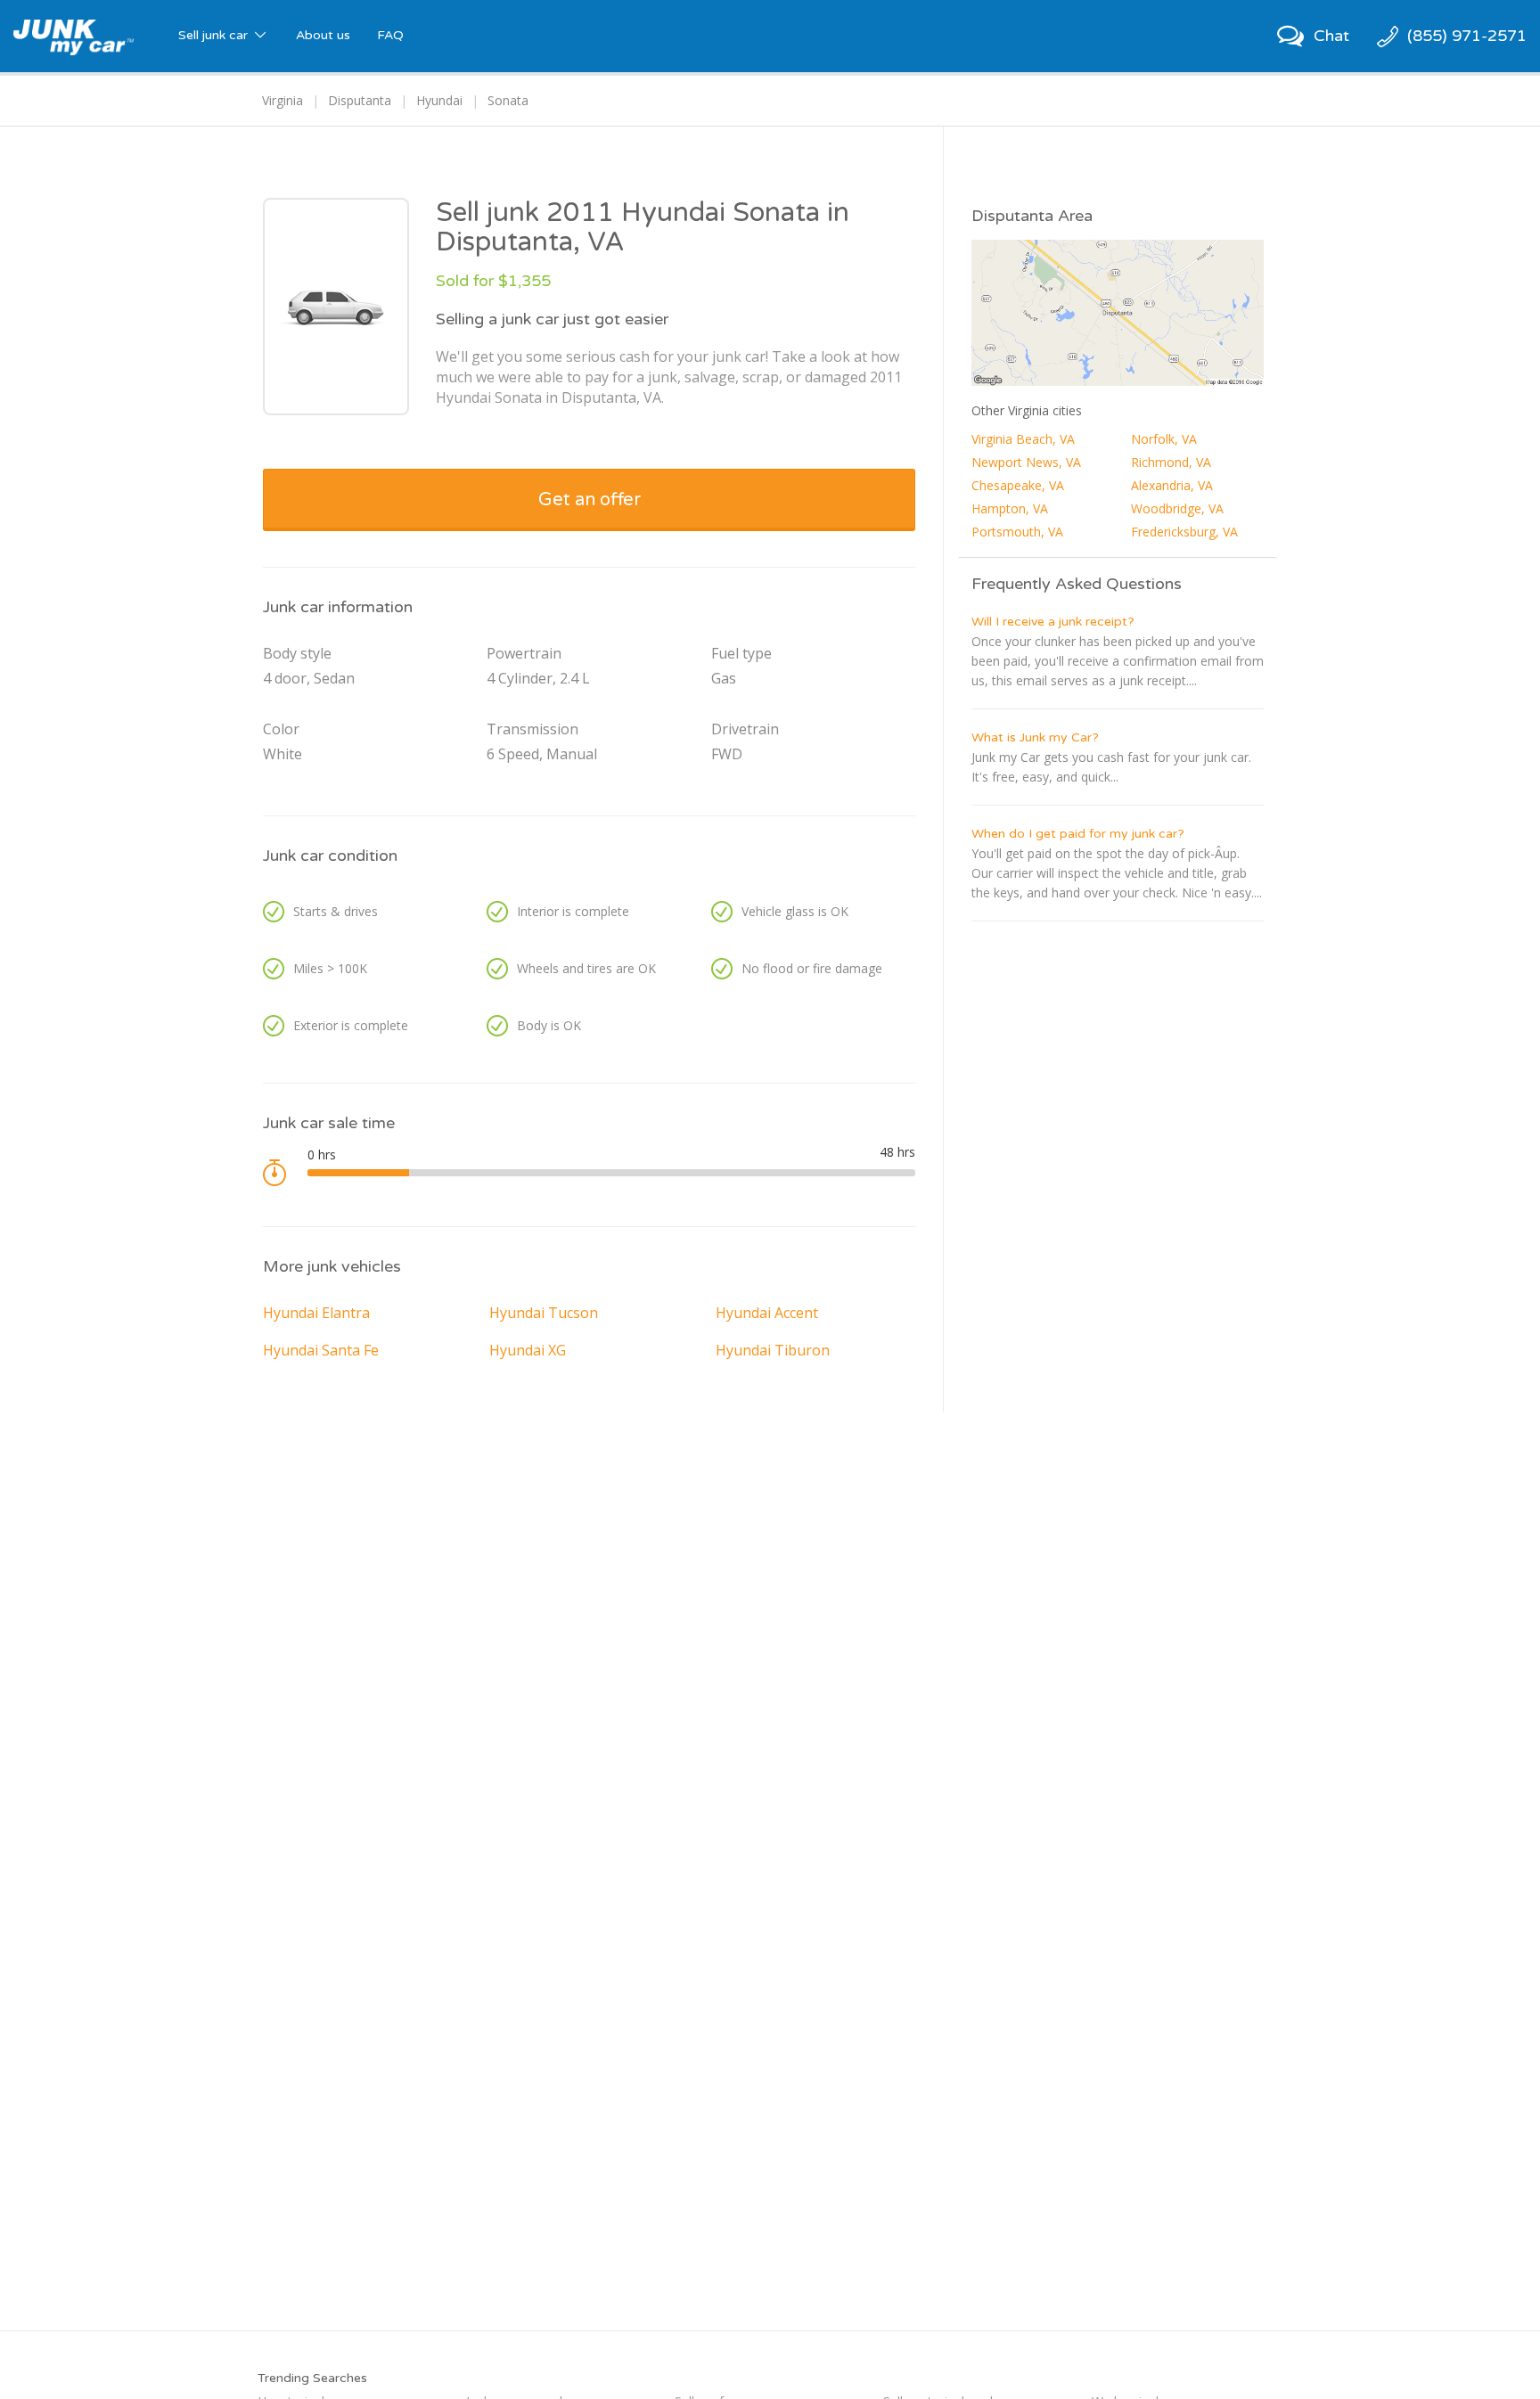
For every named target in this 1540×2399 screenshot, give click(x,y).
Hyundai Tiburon (773, 1350)
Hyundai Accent (767, 1313)
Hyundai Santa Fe (321, 1350)
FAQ (390, 35)
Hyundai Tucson (544, 1313)
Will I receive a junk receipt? (1053, 622)
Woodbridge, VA (1177, 508)
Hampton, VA (1010, 508)
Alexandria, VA (1172, 485)
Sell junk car (215, 35)
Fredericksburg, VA (1184, 532)
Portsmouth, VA (1017, 532)
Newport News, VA (1026, 462)
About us (323, 35)
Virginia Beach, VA (1023, 439)
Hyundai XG (528, 1350)
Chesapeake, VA (1018, 485)
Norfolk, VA (1164, 439)
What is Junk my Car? (1035, 737)
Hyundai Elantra (316, 1313)
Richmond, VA (1171, 462)
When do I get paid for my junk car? (1078, 834)
